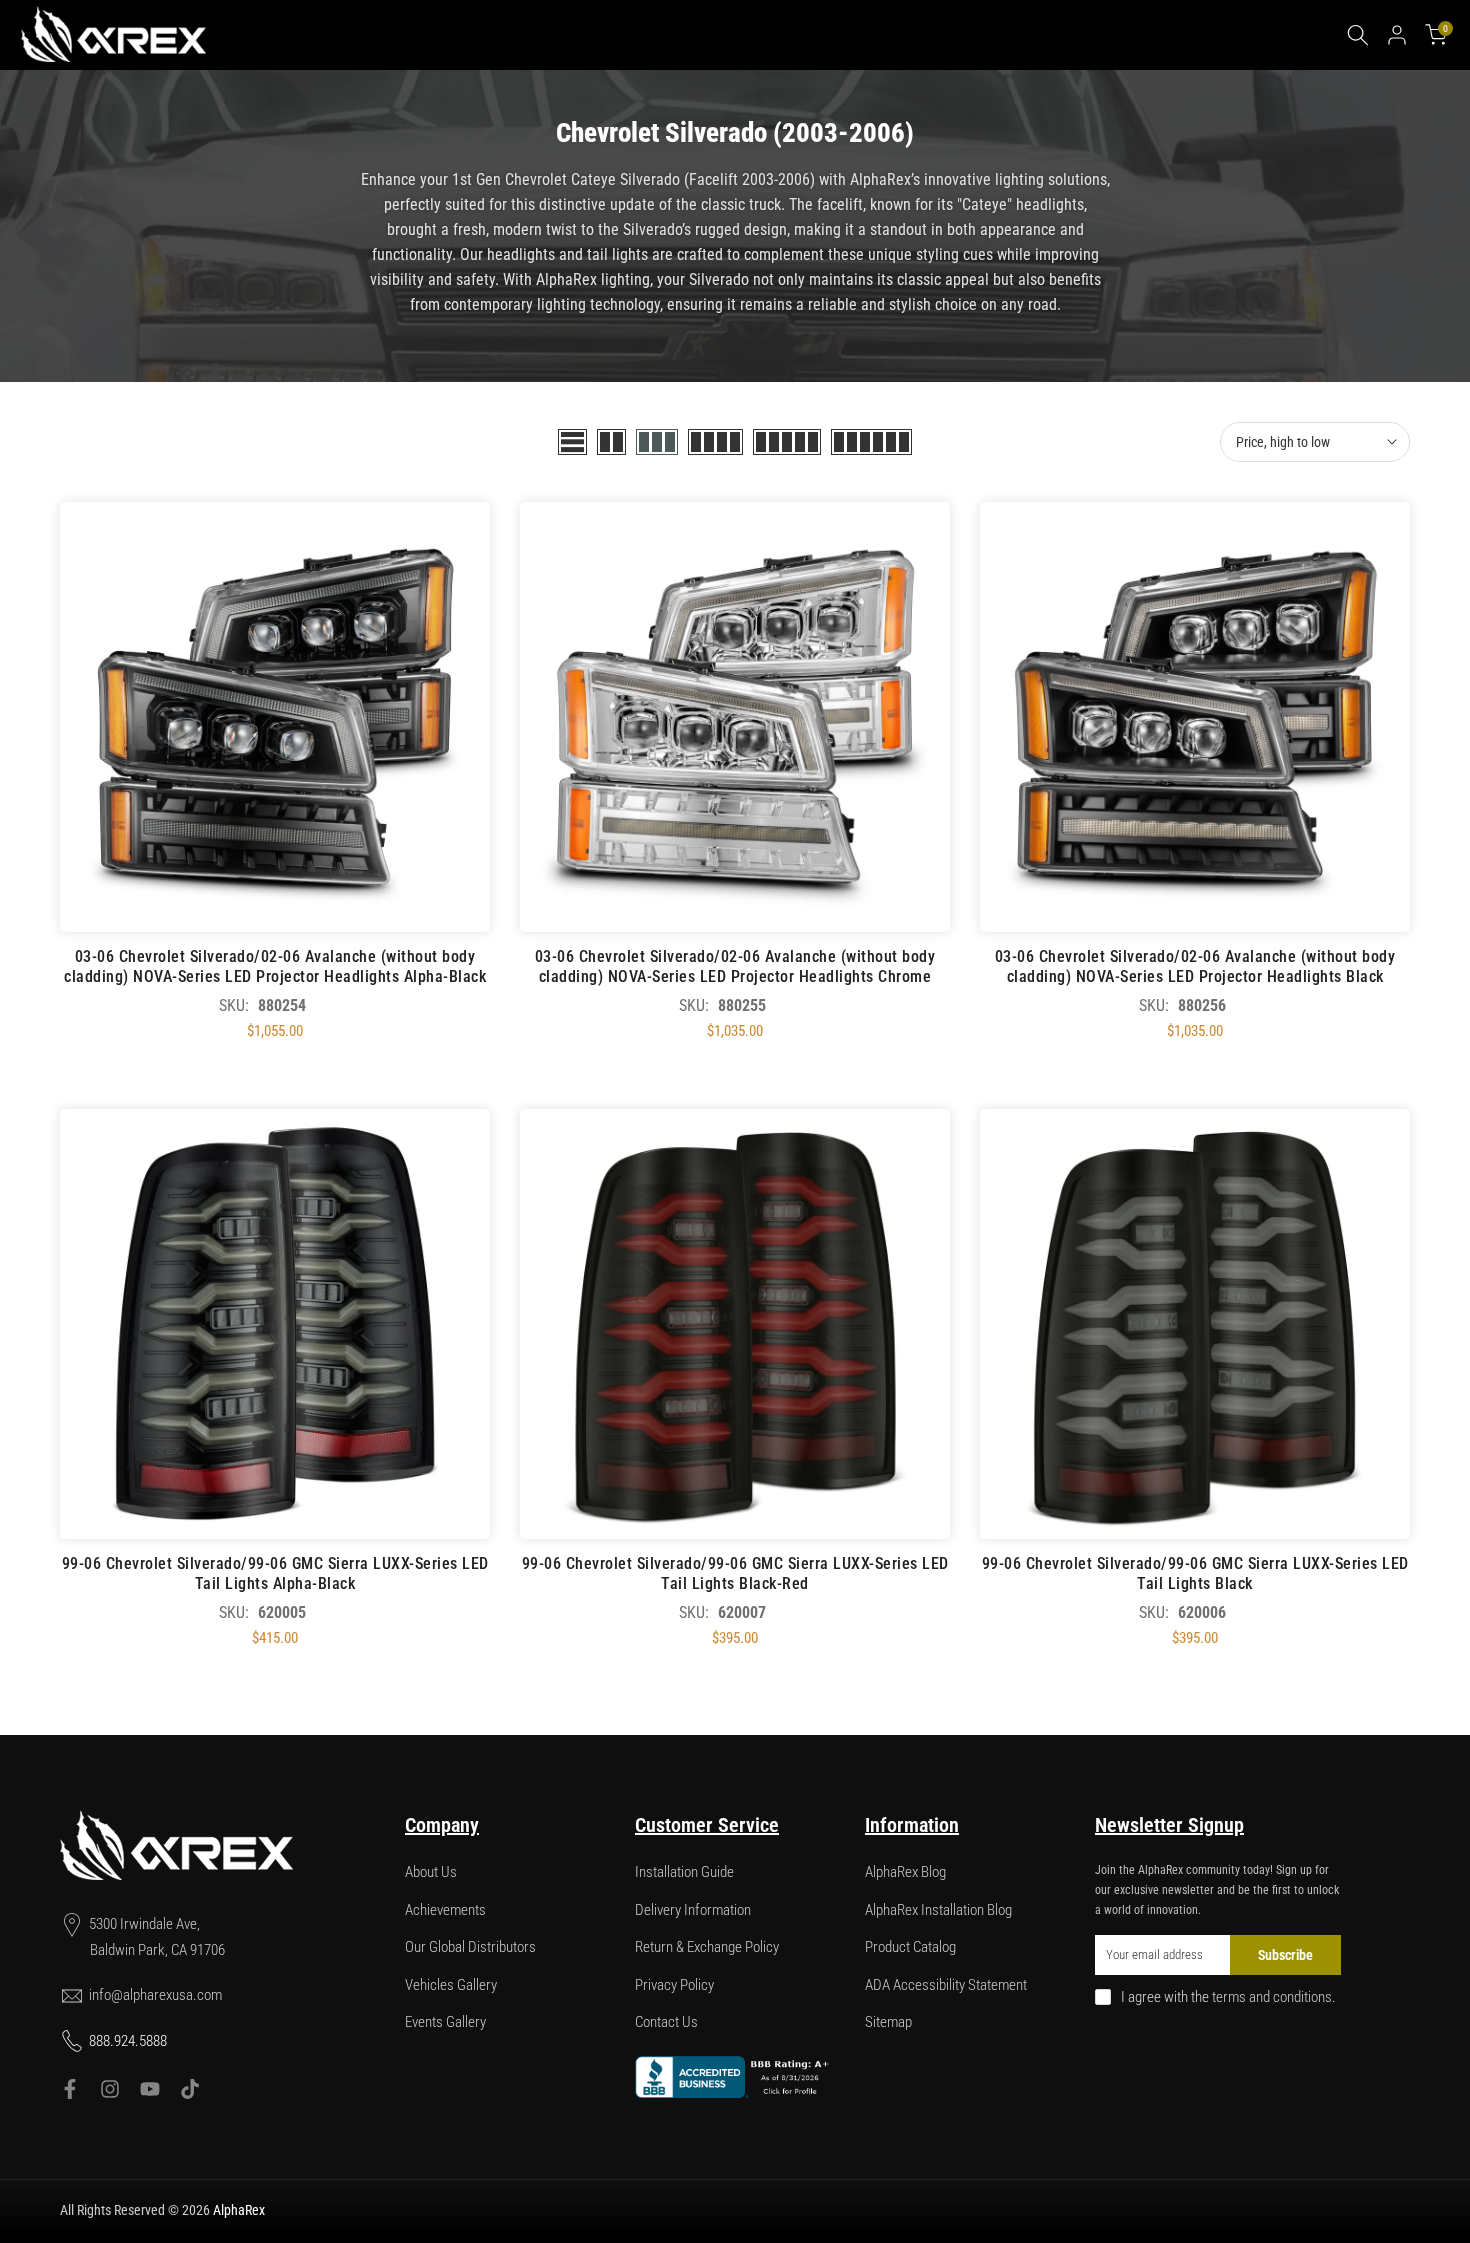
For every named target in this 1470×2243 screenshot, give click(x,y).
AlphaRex (239, 2210)
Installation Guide (684, 1872)
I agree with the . (1228, 1997)
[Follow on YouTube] (150, 2089)
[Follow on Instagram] (110, 2089)
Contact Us (666, 2022)
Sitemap (888, 2022)
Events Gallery (445, 2022)
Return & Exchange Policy (707, 1947)
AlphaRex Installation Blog (938, 1910)
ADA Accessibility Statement (946, 1985)
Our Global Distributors (470, 1947)
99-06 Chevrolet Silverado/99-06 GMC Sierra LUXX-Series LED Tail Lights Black (1195, 1573)
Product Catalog (910, 1947)
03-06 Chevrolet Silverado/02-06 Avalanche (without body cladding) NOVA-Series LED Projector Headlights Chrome (735, 966)
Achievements (445, 1910)
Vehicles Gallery (451, 1985)
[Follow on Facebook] (70, 2089)
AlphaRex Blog (905, 1872)
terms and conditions (1272, 1997)
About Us (431, 1872)
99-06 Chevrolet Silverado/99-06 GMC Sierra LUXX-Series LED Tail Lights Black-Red (735, 1573)
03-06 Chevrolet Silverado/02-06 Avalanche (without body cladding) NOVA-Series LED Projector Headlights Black (1195, 966)
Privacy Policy (674, 1985)
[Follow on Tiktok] (190, 2089)
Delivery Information (693, 1910)
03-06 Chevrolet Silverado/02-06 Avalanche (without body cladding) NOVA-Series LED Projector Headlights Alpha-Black (275, 966)
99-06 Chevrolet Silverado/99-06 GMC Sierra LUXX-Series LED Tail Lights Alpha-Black (275, 1573)
